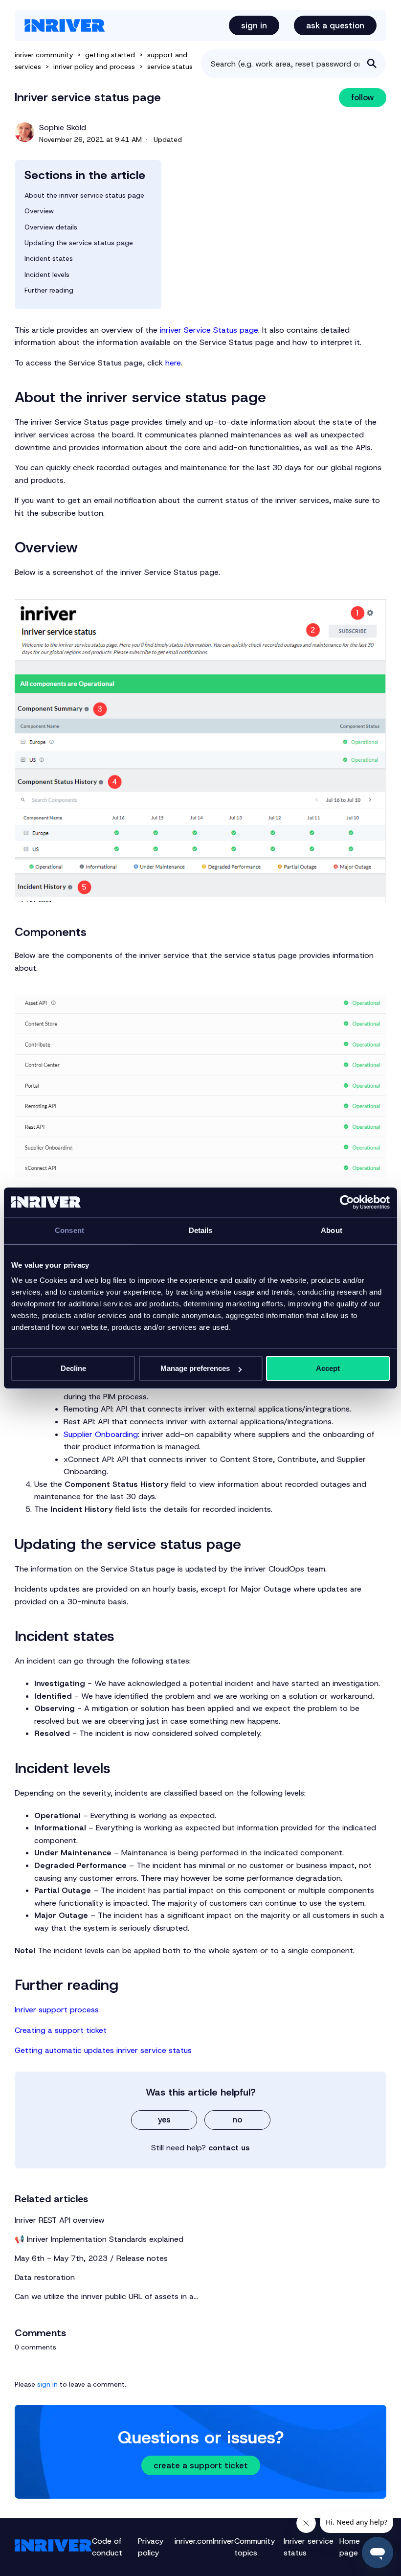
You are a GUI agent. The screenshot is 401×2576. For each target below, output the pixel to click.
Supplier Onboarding (101, 1434)
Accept (328, 1368)
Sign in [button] (254, 25)
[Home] (65, 25)
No (237, 2120)
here (173, 363)
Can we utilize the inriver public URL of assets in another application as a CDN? (108, 2296)
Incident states (49, 258)
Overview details (51, 227)
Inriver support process (57, 2010)
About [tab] (332, 1230)
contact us (229, 2148)
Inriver (223, 2541)
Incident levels (47, 274)
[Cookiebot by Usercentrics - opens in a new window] (347, 1202)
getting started (110, 55)
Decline (73, 1368)
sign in (47, 2384)
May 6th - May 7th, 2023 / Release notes (91, 2258)
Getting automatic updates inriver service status (103, 2050)
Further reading (49, 290)
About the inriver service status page (84, 195)
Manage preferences (195, 1368)
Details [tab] (201, 1230)
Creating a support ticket (61, 2030)
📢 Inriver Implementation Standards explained (99, 2239)
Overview (39, 211)
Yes (164, 2120)
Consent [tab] (69, 1230)
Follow (363, 97)
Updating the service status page (79, 243)
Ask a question (335, 25)
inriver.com (194, 2541)
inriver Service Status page (209, 330)
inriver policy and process (94, 67)
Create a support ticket (201, 2465)
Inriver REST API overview (60, 2220)
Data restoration (45, 2277)
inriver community (44, 55)
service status (170, 67)
